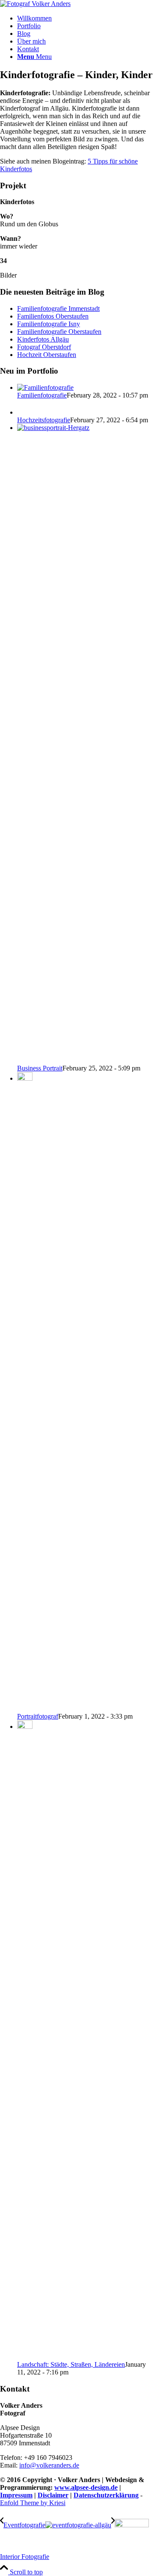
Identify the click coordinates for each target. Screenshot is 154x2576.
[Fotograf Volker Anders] (35, 4)
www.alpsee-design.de (86, 2487)
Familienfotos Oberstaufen (53, 316)
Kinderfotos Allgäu (43, 339)
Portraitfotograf (38, 1716)
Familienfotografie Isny (49, 324)
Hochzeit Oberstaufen (47, 355)
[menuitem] (86, 18)
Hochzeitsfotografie (44, 420)
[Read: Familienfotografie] (45, 387)
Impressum (16, 2495)
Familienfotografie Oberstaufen (59, 332)
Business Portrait (40, 1068)
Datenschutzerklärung (106, 2495)
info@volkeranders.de (49, 2465)
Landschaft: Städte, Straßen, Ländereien (71, 2364)
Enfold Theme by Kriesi (33, 2503)
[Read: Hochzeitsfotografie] (25, 412)
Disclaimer (53, 2495)
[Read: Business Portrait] (86, 428)
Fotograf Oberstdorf (44, 347)
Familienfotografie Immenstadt (58, 308)
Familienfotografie (42, 395)
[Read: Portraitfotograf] (25, 1078)
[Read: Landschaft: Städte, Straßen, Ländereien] (25, 1727)
